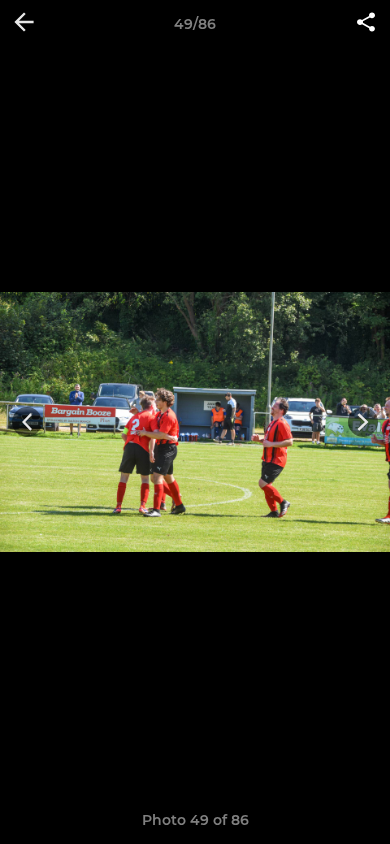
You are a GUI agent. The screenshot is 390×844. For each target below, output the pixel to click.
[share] (366, 24)
